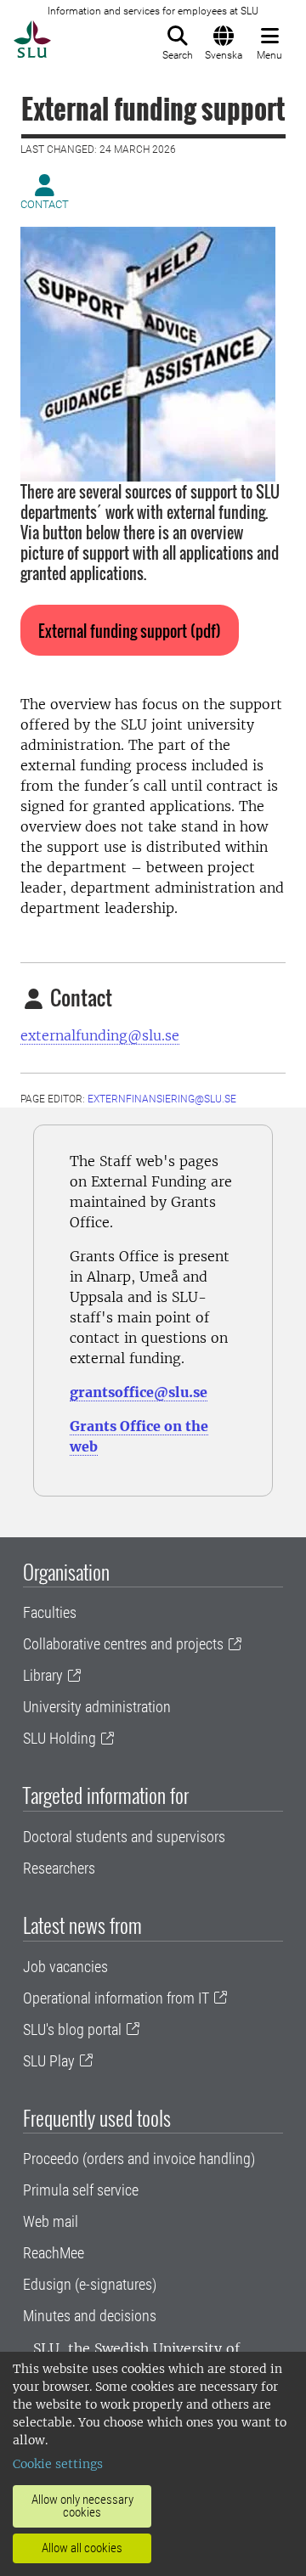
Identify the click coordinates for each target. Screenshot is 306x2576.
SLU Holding (59, 1738)
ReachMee (54, 2253)
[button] (130, 630)
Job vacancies (65, 1967)
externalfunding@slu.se (100, 1035)
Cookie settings (58, 2464)
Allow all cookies (82, 2548)
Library (43, 1675)
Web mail (51, 2221)
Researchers (59, 1868)
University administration (97, 1707)
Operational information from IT (116, 1998)
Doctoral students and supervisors (124, 1837)
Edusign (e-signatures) (90, 2284)
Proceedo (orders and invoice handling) (139, 2159)
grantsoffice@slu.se (139, 1392)
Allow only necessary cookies (82, 2506)
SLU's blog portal (72, 2029)
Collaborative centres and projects (123, 1644)
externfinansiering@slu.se (162, 1099)
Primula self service (81, 2190)
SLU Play (49, 2061)
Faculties (50, 1612)
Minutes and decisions (90, 2316)
